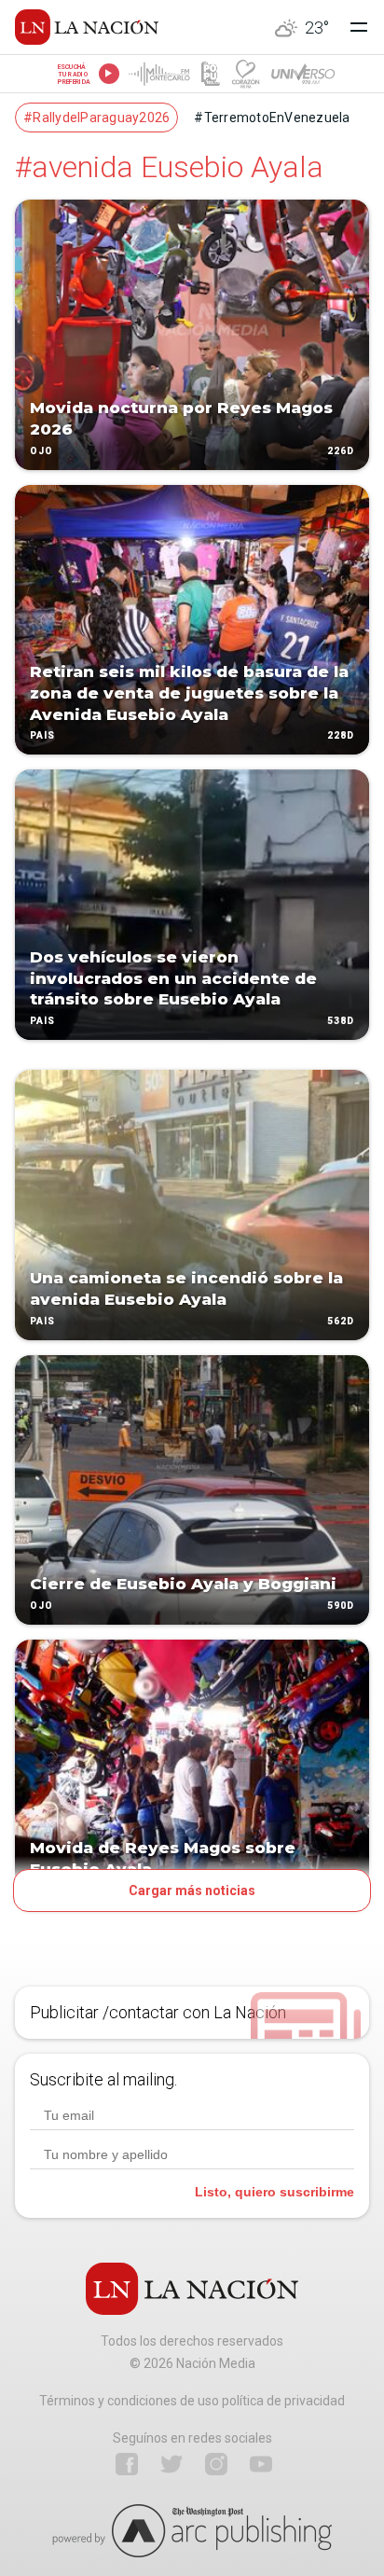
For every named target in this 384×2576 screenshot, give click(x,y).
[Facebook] (127, 2464)
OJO (41, 451)
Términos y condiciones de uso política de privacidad (192, 2401)
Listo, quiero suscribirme (274, 2192)
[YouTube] (261, 2464)
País (42, 736)
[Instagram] (216, 2464)
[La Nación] (87, 27)
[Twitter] (171, 2464)
